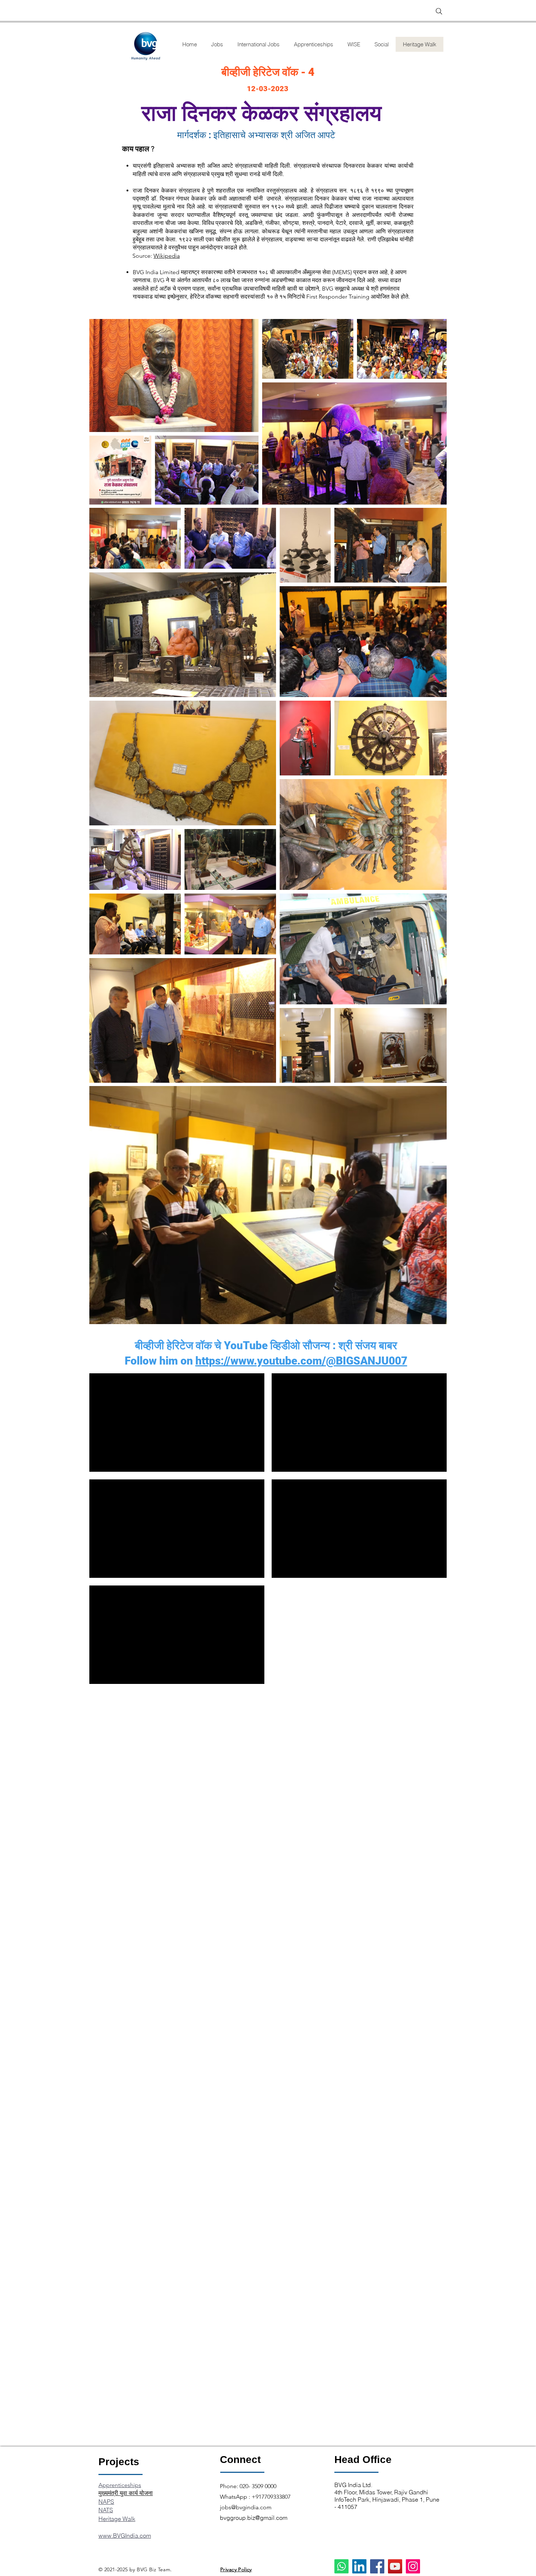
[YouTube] (395, 2566)
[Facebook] (377, 2566)
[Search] (439, 11)
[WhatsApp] (341, 2566)
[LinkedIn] (359, 2566)
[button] (381, 44)
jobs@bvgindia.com (246, 2507)
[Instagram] (413, 2566)
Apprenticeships (120, 2485)
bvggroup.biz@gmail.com (254, 2518)
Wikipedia (167, 256)
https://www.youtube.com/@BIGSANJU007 (301, 1361)
